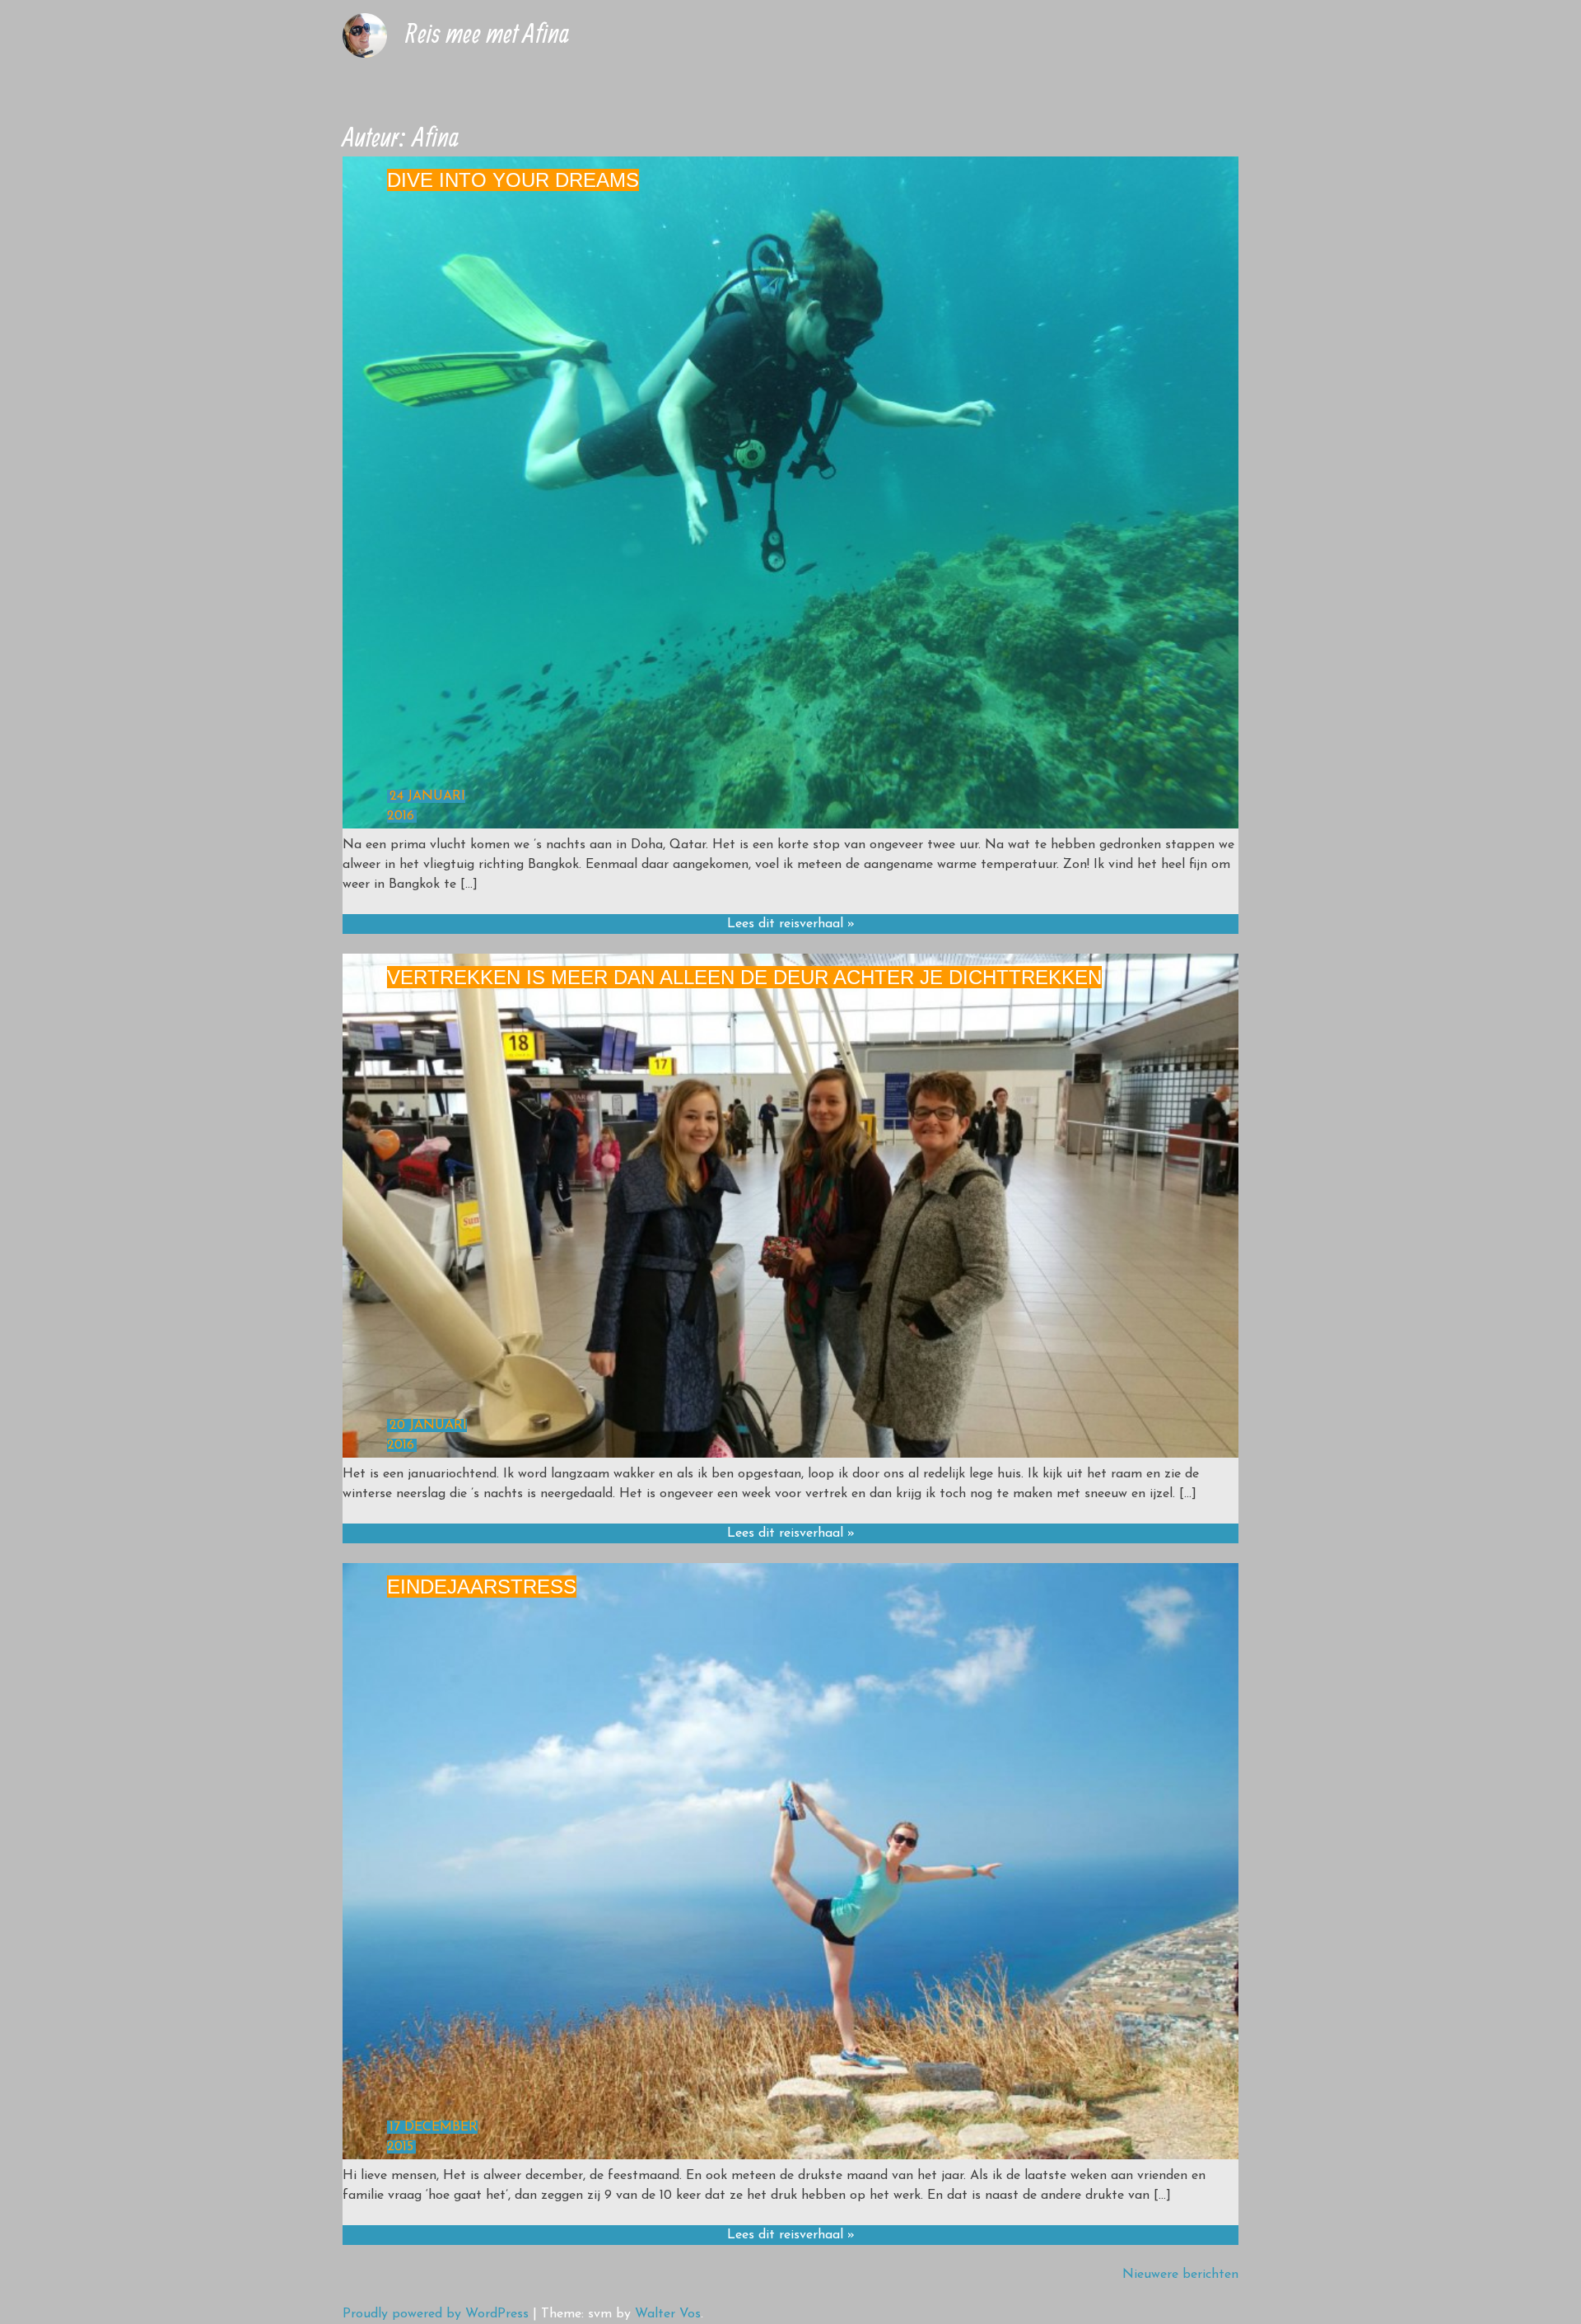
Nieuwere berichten (1180, 2275)
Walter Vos (668, 2314)
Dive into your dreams (513, 180)
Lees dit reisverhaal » (791, 924)
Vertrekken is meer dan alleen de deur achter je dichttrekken (744, 977)
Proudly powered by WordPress (436, 2314)
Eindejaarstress (482, 1587)
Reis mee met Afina (487, 33)
